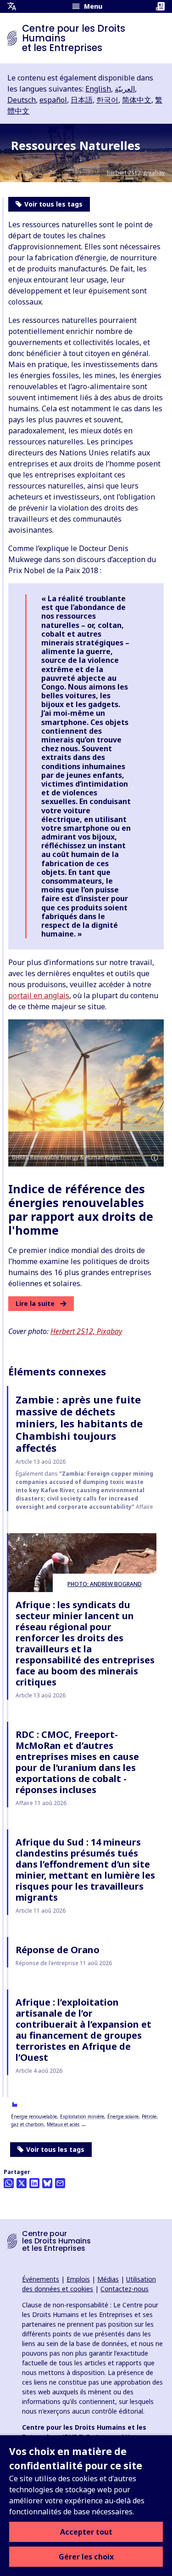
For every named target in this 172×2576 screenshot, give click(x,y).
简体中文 (137, 100)
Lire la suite (35, 1303)
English (98, 89)
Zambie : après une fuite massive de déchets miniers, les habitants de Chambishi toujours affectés (79, 1424)
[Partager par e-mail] (60, 2183)
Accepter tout (86, 2532)
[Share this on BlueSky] (47, 2183)
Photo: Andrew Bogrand (105, 1584)
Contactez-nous (125, 2289)
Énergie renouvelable (34, 2116)
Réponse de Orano (58, 1950)
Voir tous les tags (55, 2149)
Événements (41, 2279)
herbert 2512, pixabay (136, 173)
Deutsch (22, 100)
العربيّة (125, 89)
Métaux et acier (63, 2124)
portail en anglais (39, 995)
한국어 (107, 100)
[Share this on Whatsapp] (9, 2183)
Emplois (78, 2279)
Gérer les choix (86, 2557)
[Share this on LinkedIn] (34, 2183)
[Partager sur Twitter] (22, 2183)
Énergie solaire (123, 2116)
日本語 (82, 100)
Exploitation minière (82, 2116)
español (53, 100)
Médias (108, 2279)
